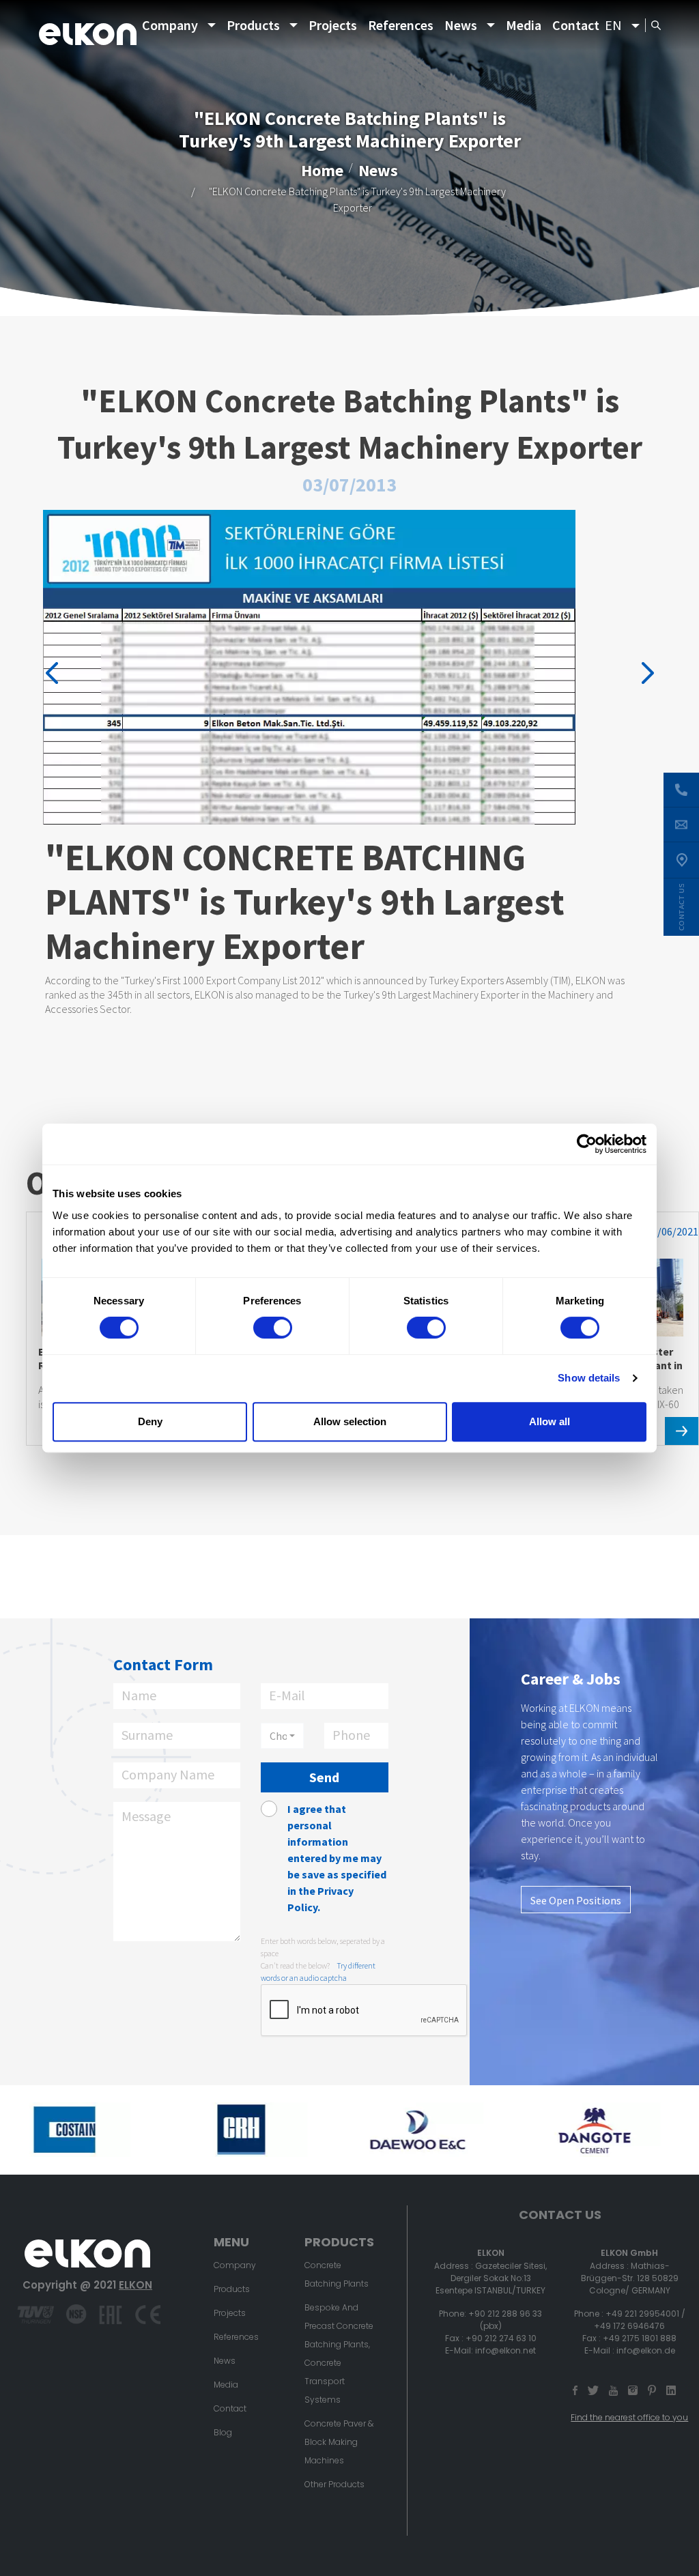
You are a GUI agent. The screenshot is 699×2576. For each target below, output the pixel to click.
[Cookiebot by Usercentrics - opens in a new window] (587, 1144)
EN (613, 25)
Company (170, 25)
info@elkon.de (646, 2350)
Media (524, 25)
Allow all (550, 1421)
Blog (223, 2432)
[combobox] (282, 1736)
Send (324, 1777)
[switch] (273, 1328)
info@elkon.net (505, 2350)
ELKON (135, 2285)
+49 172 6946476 (629, 2326)
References (401, 25)
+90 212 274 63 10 (501, 2338)
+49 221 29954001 (642, 2314)
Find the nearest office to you (629, 2417)
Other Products (334, 2484)
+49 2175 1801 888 (640, 2338)
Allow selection (350, 1421)
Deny (150, 1421)
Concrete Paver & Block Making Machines (339, 2442)
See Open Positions (576, 1900)
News (461, 25)
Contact (576, 25)
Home (322, 170)
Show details (589, 1378)
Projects (333, 25)
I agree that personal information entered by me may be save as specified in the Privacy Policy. (337, 1858)
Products (253, 25)
